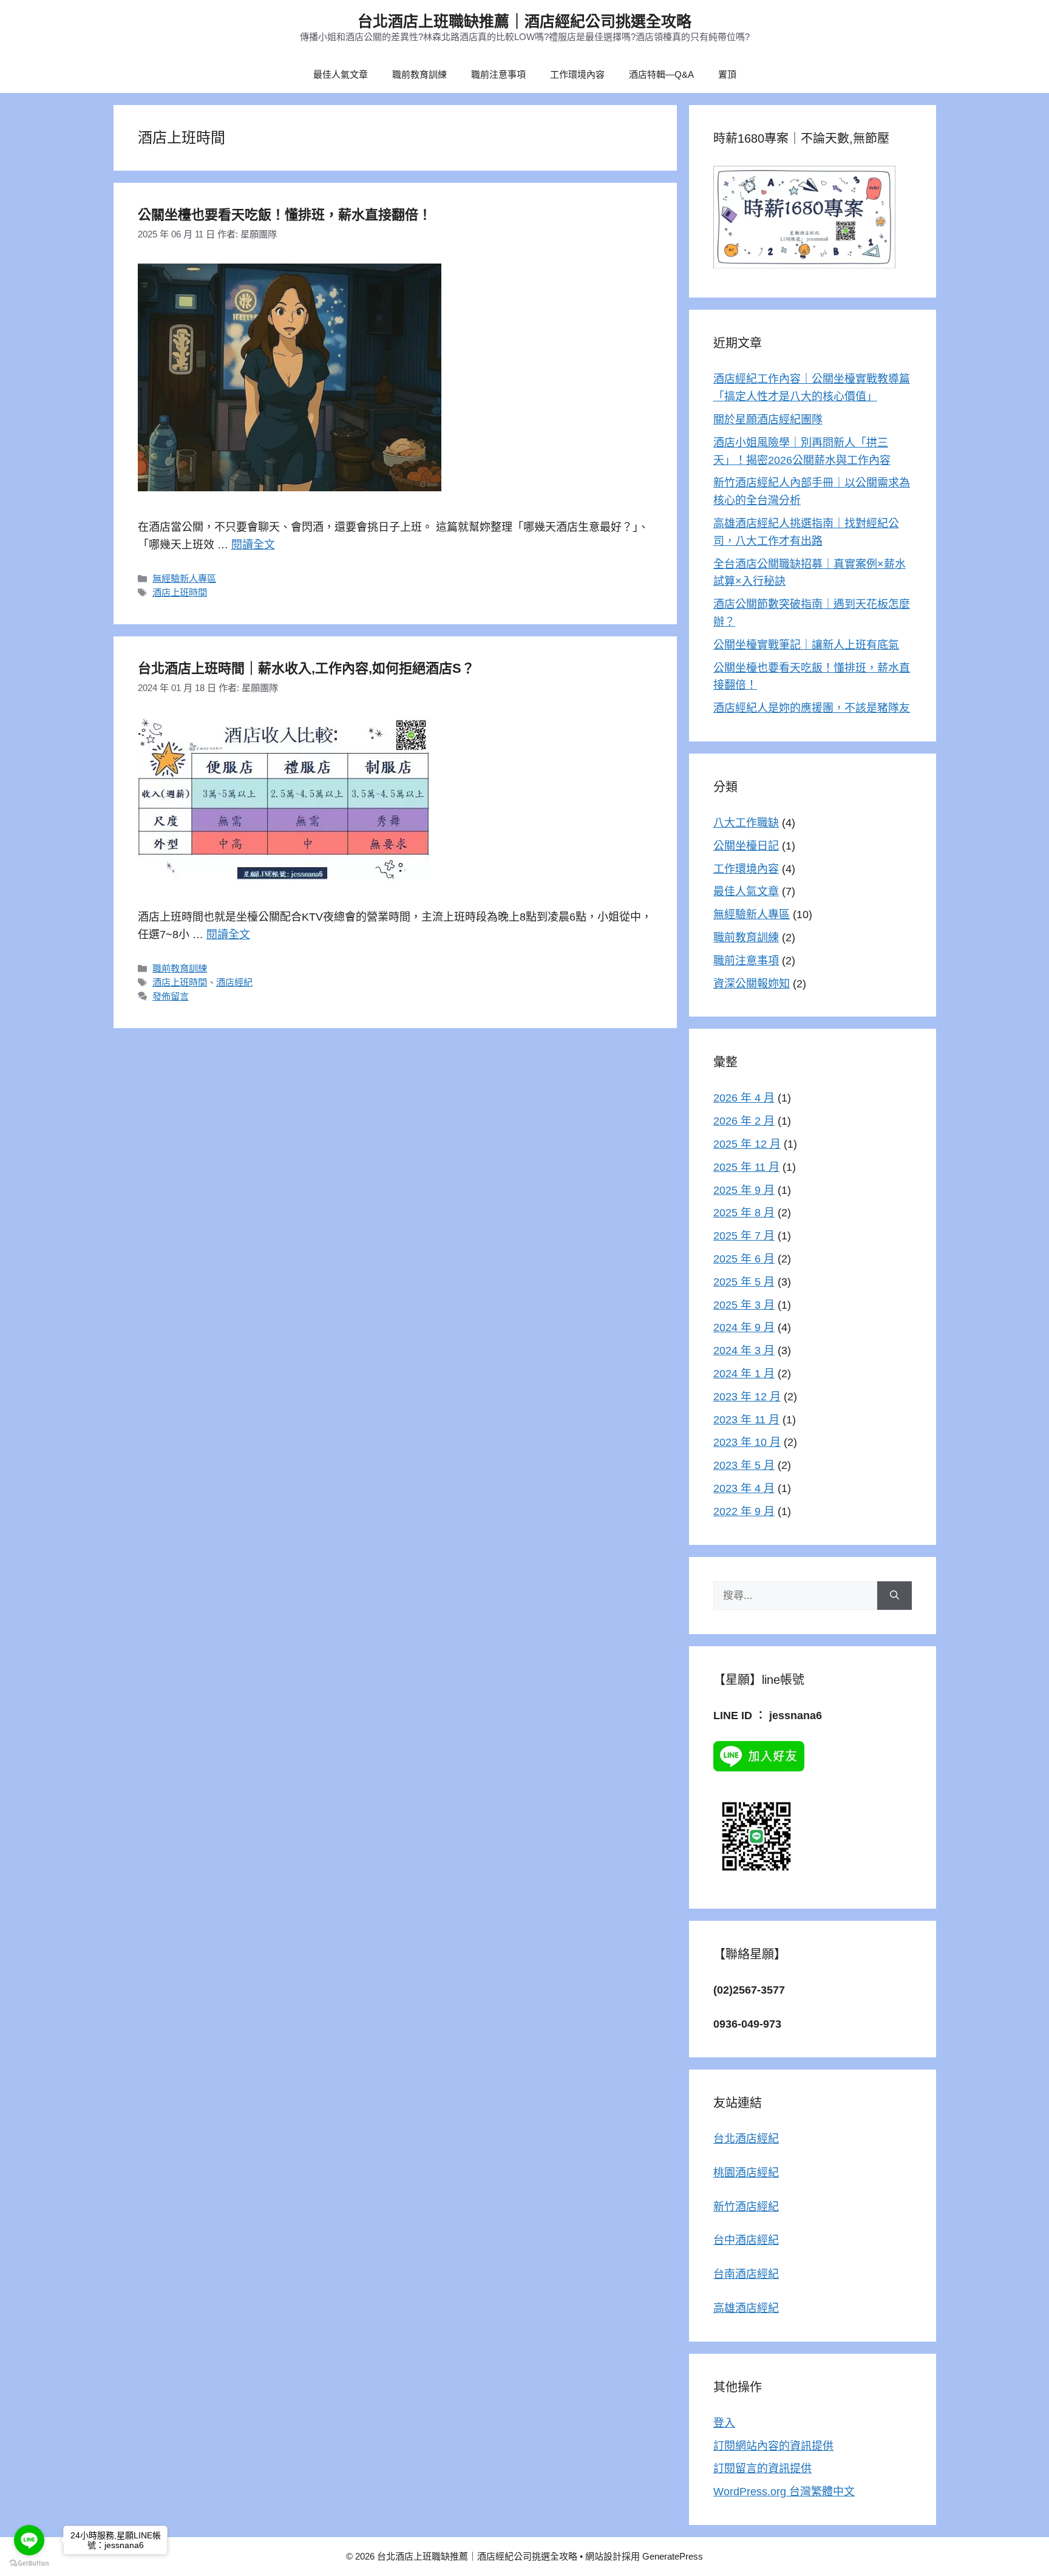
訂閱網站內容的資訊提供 (773, 2446)
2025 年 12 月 (747, 1144)
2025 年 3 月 (744, 1305)
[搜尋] (895, 1596)
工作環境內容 (577, 74)
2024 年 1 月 (744, 1374)
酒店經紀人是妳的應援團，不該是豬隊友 (812, 708)
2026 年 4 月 (744, 1098)
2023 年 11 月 (746, 1420)
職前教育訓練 (419, 74)
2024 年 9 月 (744, 1327)
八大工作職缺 (746, 823)
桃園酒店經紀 (746, 2173)
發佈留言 (171, 996)
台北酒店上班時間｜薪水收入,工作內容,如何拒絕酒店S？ (306, 668)
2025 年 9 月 (744, 1190)
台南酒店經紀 (746, 2274)
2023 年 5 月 (744, 1465)
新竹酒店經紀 (746, 2207)
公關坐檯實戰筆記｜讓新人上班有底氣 (806, 645)
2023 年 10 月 (747, 1442)
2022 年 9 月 (744, 1511)
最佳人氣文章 (341, 74)
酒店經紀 (234, 982)
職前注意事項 (498, 74)
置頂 (727, 74)
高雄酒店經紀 (746, 2308)
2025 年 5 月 (744, 1282)
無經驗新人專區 (184, 578)
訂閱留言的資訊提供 (762, 2469)
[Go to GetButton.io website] (29, 2564)
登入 (724, 2423)
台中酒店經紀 (746, 2240)
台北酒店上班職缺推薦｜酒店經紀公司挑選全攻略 (524, 21)
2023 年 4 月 (744, 1488)
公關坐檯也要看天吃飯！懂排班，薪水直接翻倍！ (285, 215)
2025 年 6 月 (744, 1259)
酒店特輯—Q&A (661, 74)
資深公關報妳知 (752, 984)
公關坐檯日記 (746, 846)
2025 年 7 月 (744, 1236)
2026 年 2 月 (744, 1121)
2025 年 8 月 (744, 1213)
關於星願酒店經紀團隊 (768, 420)
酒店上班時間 (180, 592)
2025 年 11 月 (746, 1167)
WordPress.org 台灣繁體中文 (784, 2492)
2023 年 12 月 (747, 1397)
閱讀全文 (253, 545)
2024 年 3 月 (744, 1351)
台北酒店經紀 (746, 2139)
